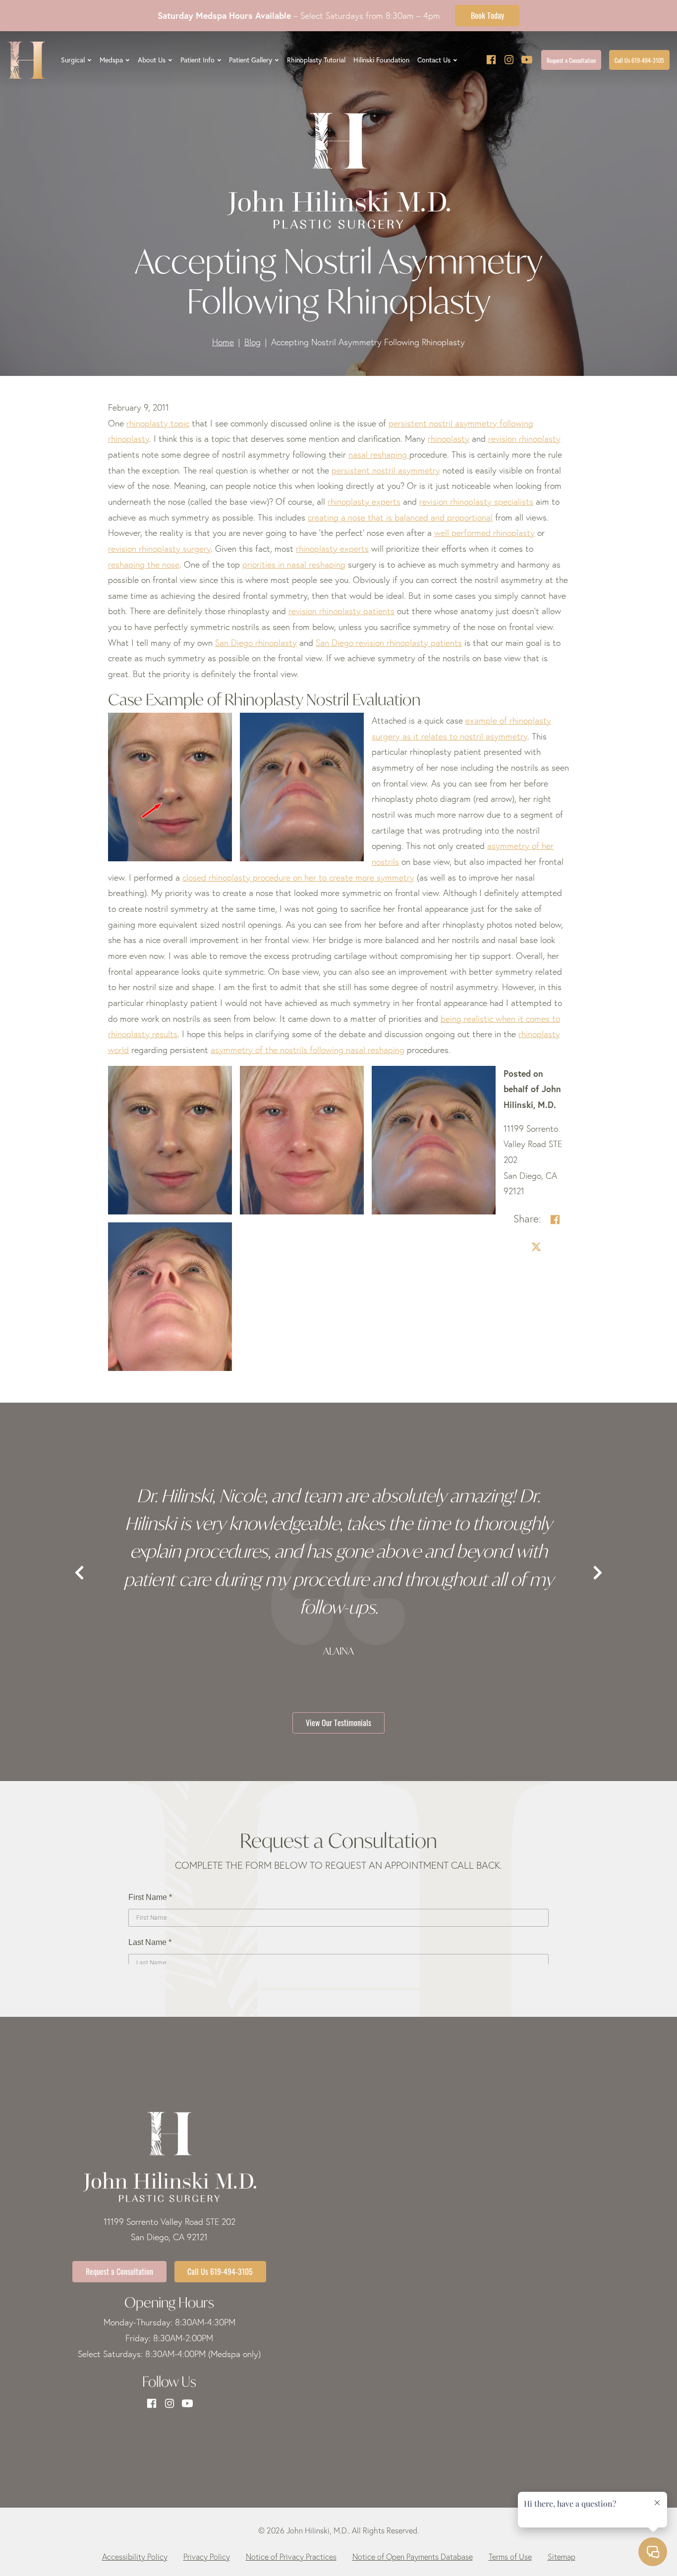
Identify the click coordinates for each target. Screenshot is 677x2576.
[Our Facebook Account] (491, 60)
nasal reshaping (379, 454)
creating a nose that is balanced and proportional (400, 517)
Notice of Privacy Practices (291, 2557)
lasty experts (376, 501)
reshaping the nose (144, 564)
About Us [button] (152, 60)
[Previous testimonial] (79, 1574)
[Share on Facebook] (555, 1220)
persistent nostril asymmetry (386, 470)
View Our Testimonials (338, 1722)
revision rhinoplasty (524, 439)
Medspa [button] (111, 60)
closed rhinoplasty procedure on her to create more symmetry (298, 877)
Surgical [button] (73, 60)
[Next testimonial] (598, 1574)
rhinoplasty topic (158, 423)
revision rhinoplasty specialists (476, 501)
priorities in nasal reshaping (294, 564)
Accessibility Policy (135, 2557)
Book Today (487, 15)
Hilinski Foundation (381, 60)
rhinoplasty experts (332, 549)
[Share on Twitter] (536, 1247)
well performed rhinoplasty (484, 533)
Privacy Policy (207, 2557)
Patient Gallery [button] (251, 60)
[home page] (26, 60)
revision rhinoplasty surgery (159, 549)
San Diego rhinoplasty (256, 643)
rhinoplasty (449, 439)
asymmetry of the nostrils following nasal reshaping (308, 1050)
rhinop (339, 501)
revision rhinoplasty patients (341, 611)
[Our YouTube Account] (527, 60)
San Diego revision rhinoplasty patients (389, 643)
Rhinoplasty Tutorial (316, 60)
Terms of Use (510, 2557)
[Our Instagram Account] (509, 60)
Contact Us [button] (434, 60)
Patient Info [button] (197, 60)
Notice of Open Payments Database (413, 2557)
